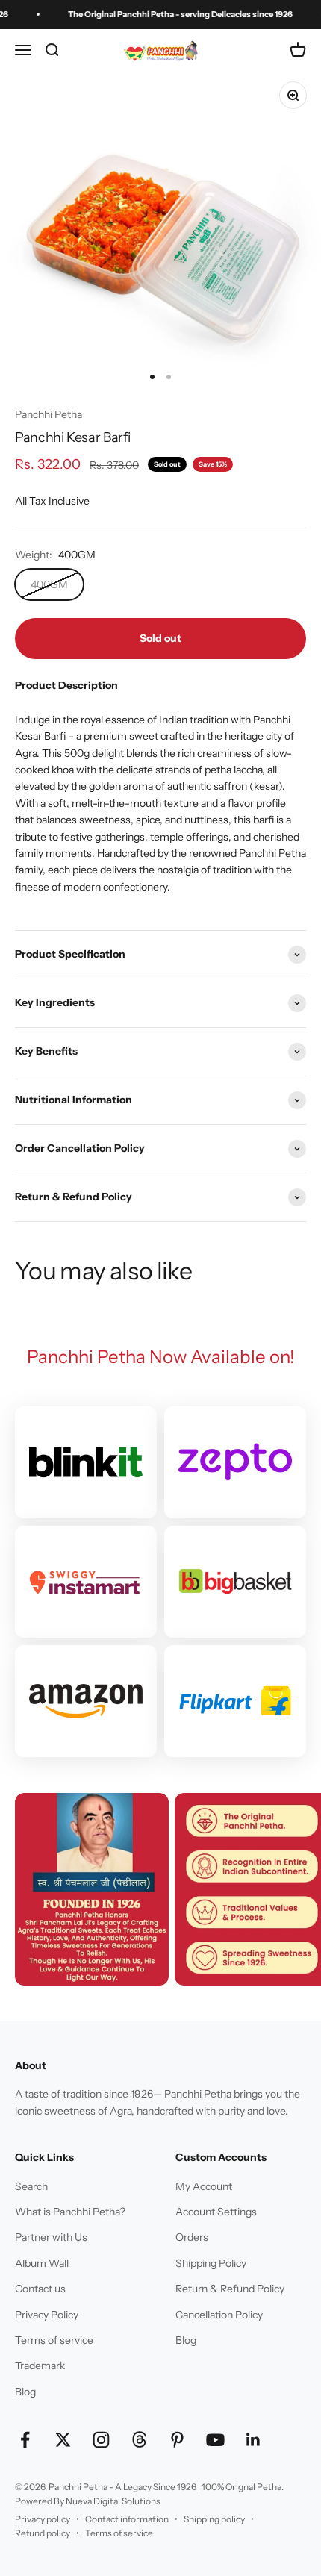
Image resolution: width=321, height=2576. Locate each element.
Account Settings (216, 2212)
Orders (192, 2237)
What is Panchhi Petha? (70, 2212)
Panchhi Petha (49, 414)
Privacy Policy (47, 2315)
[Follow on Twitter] (63, 2440)
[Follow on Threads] (139, 2440)
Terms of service (54, 2340)
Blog (25, 2392)
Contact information (127, 2519)
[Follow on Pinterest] (177, 2440)
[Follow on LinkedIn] (253, 2440)
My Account (204, 2186)
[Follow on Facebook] (25, 2440)
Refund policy (43, 2533)
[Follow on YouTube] (215, 2440)
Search (31, 2186)
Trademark (40, 2366)
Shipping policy (214, 2519)
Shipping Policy (211, 2263)
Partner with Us (51, 2237)
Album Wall (42, 2263)
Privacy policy (43, 2519)
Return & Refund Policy (230, 2289)
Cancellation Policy (219, 2315)
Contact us (40, 2289)
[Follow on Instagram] (101, 2440)
